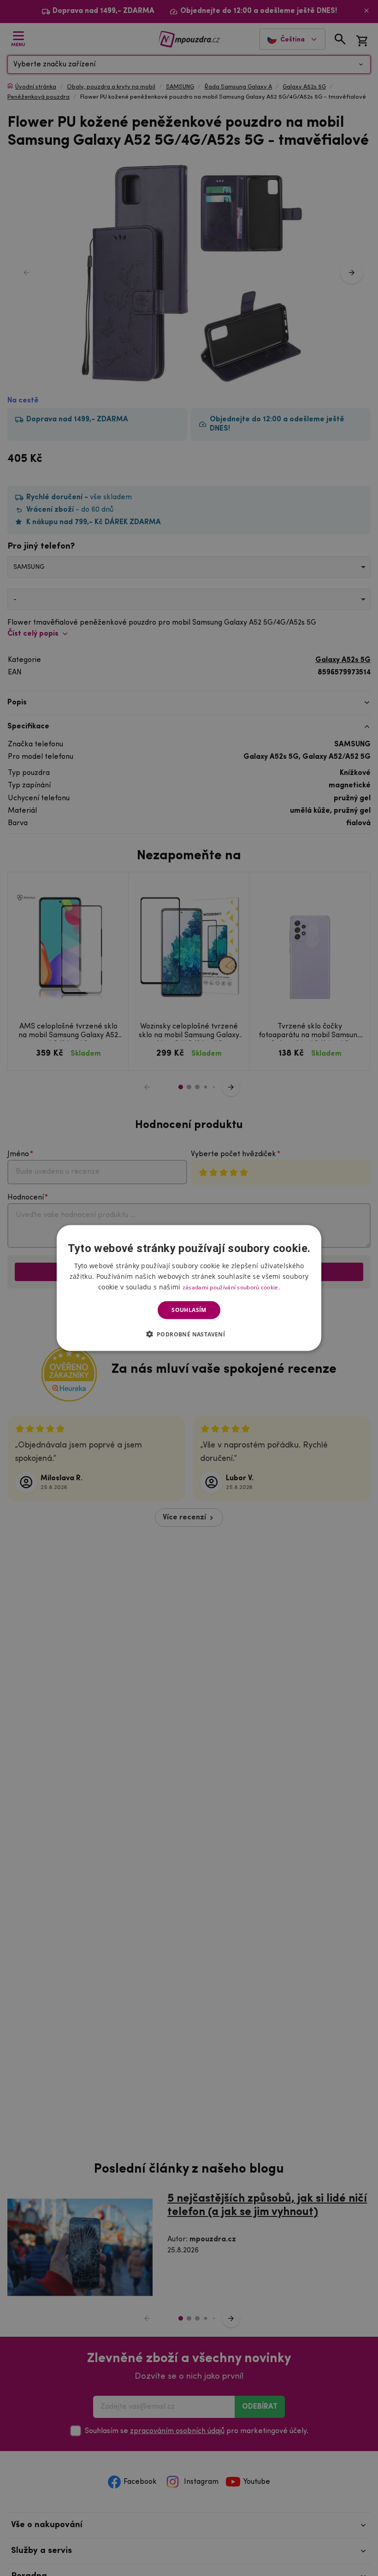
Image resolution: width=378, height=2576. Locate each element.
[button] (189, 1334)
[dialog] (189, 1288)
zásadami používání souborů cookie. (231, 1287)
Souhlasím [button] (189, 1310)
